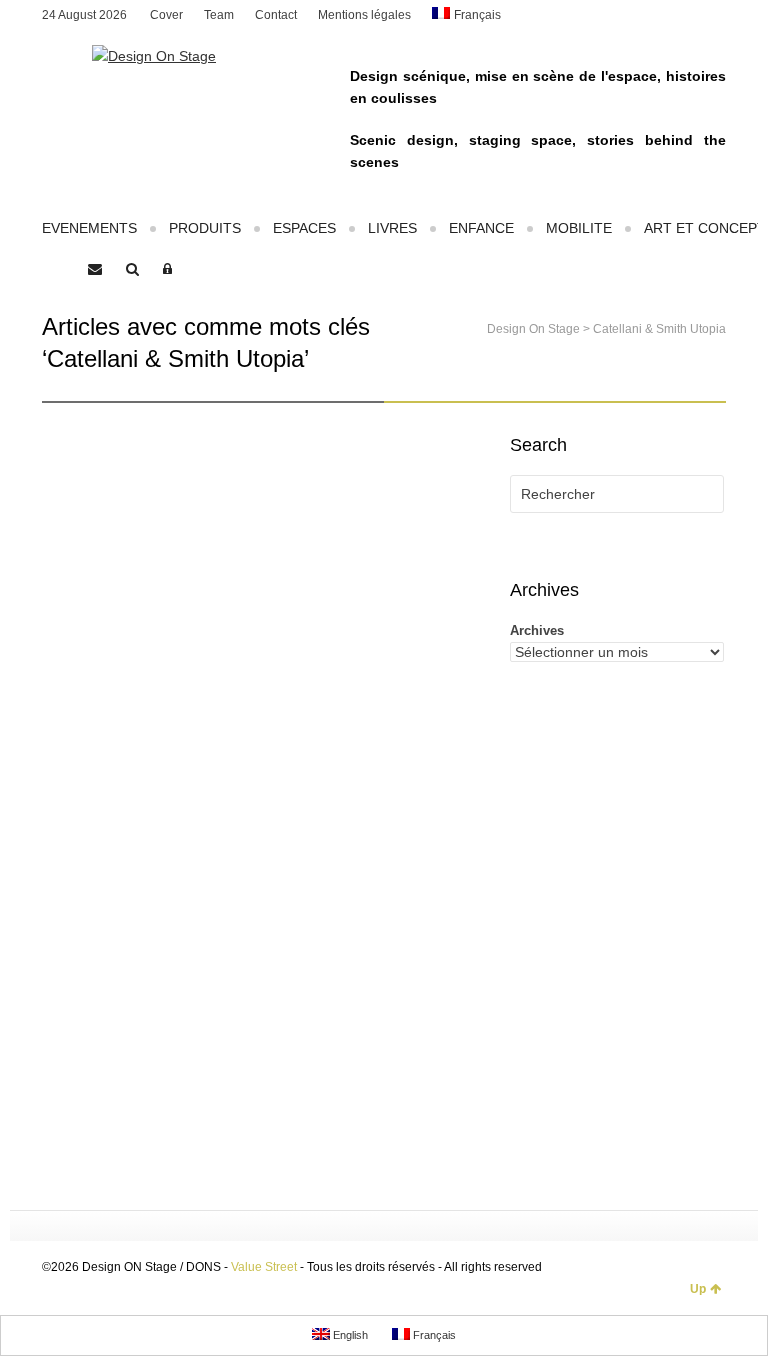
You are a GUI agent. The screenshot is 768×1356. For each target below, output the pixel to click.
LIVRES (392, 228)
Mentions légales (364, 15)
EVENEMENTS (89, 228)
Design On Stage (533, 329)
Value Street (264, 1267)
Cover (166, 15)
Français (477, 15)
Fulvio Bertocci (135, 713)
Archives (537, 630)
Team (219, 15)
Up (698, 1289)
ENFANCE (481, 228)
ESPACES (304, 228)
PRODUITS (205, 228)
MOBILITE (579, 228)
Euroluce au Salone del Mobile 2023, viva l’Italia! (146, 658)
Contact (276, 15)
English (349, 1335)
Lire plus (90, 1110)
